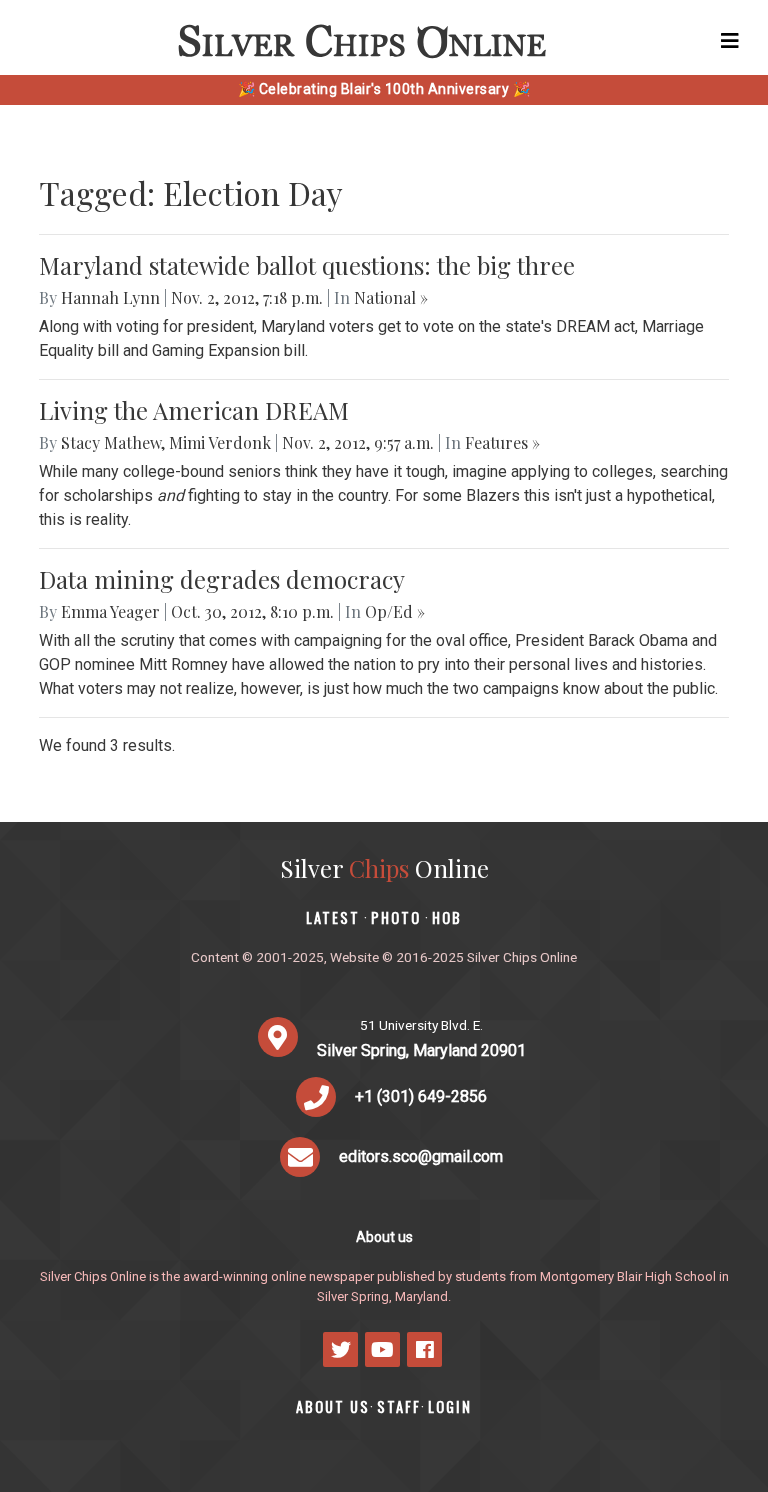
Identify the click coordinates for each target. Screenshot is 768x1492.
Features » (502, 442)
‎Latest (333, 917)
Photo (396, 917)
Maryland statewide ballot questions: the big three (307, 265)
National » (391, 297)
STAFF (399, 1406)
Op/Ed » (395, 611)
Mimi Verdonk (220, 442)
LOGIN (450, 1406)
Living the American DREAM (194, 410)
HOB (447, 917)
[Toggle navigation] (730, 41)
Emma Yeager (110, 611)
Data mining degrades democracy (222, 579)
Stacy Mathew (111, 442)
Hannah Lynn (110, 297)
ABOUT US (333, 1406)
